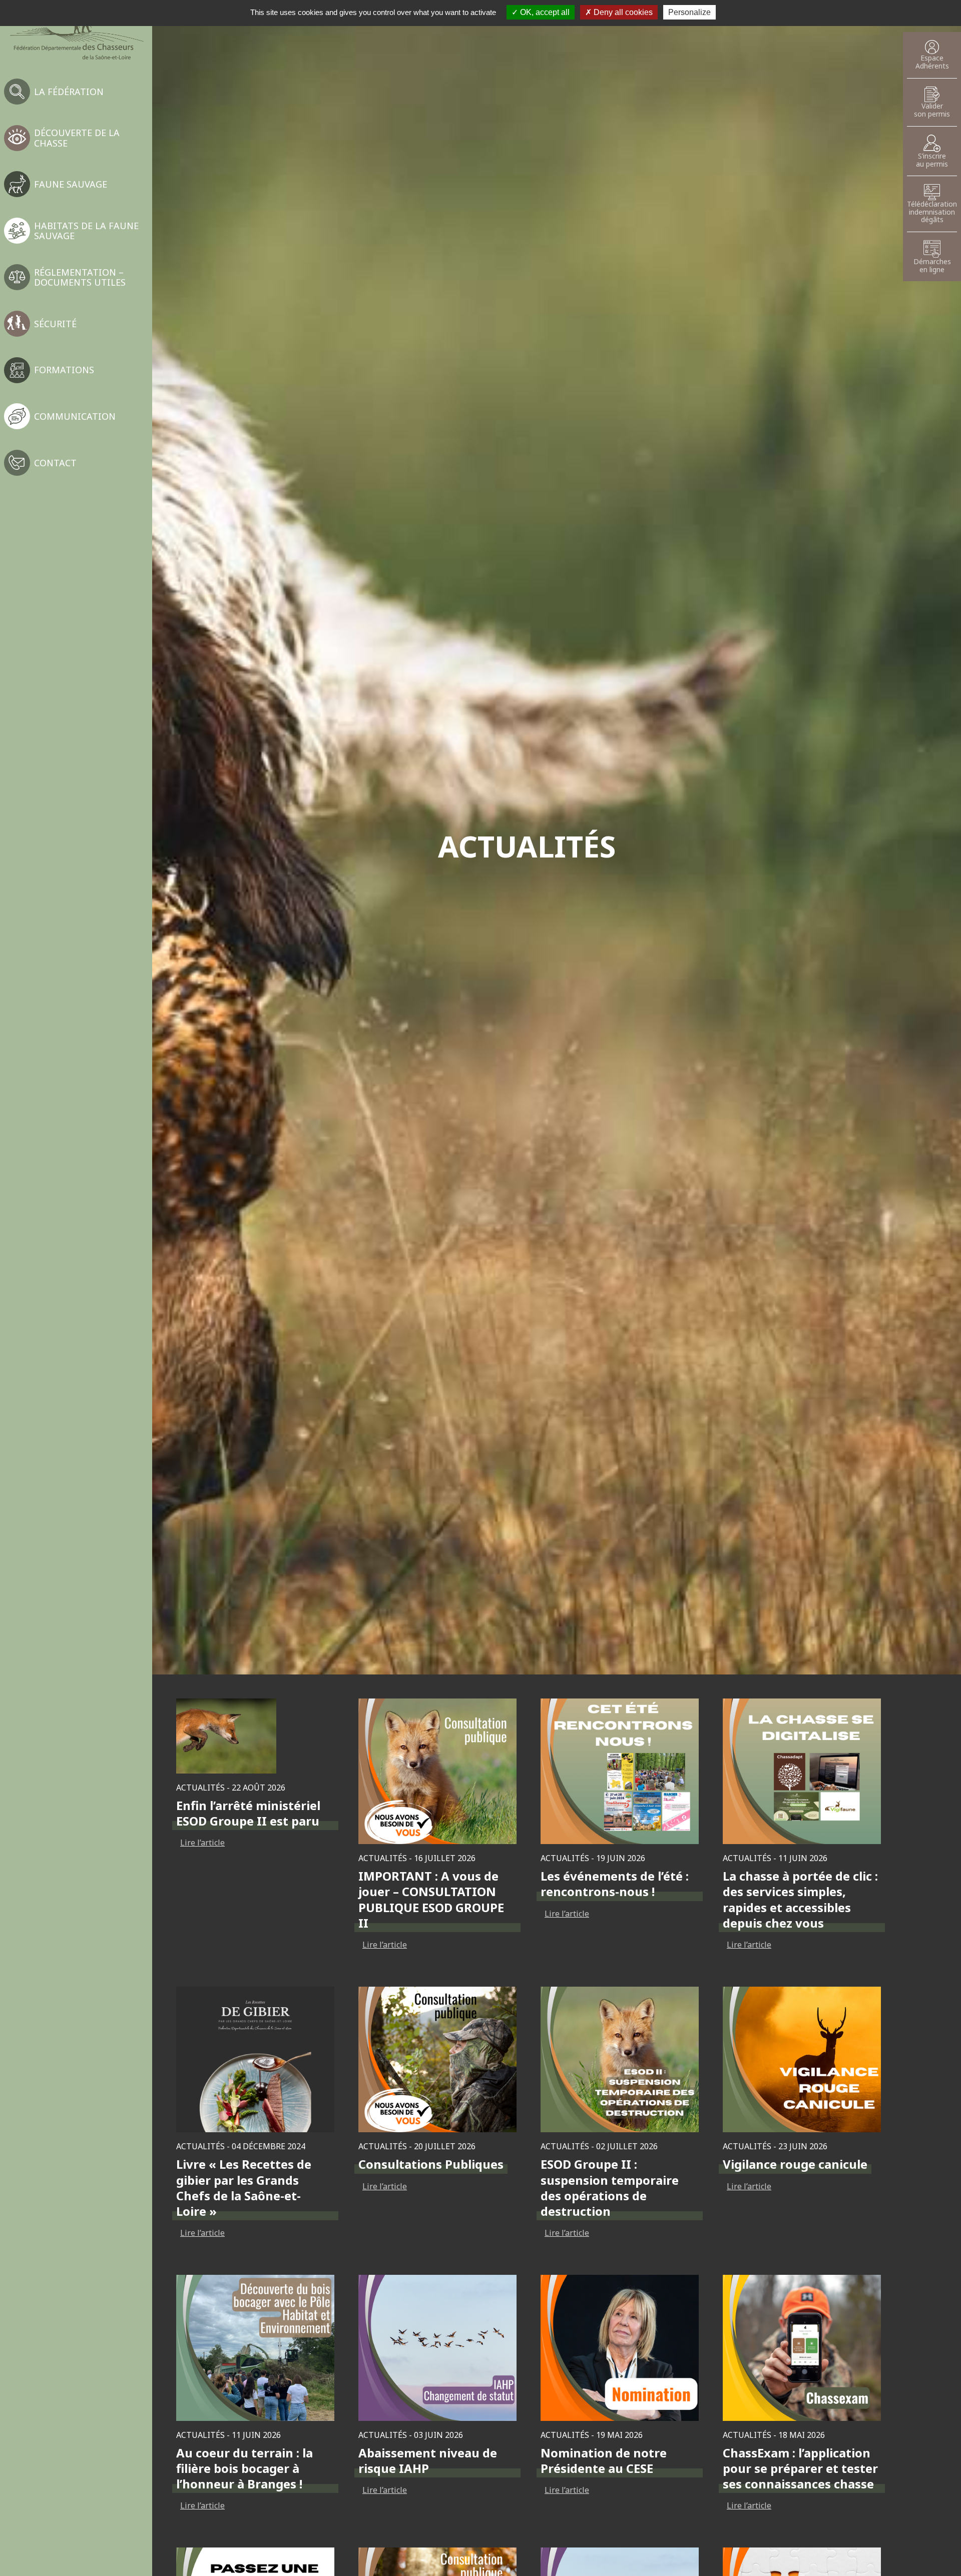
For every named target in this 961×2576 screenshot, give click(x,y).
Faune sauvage (71, 184)
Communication (75, 416)
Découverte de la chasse (77, 138)
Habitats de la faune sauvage (86, 231)
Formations (64, 370)
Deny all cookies (622, 12)
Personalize (689, 12)
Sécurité (55, 324)
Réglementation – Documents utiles (80, 277)
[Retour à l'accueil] (76, 34)
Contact (55, 463)
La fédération (69, 92)
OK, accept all (544, 12)
